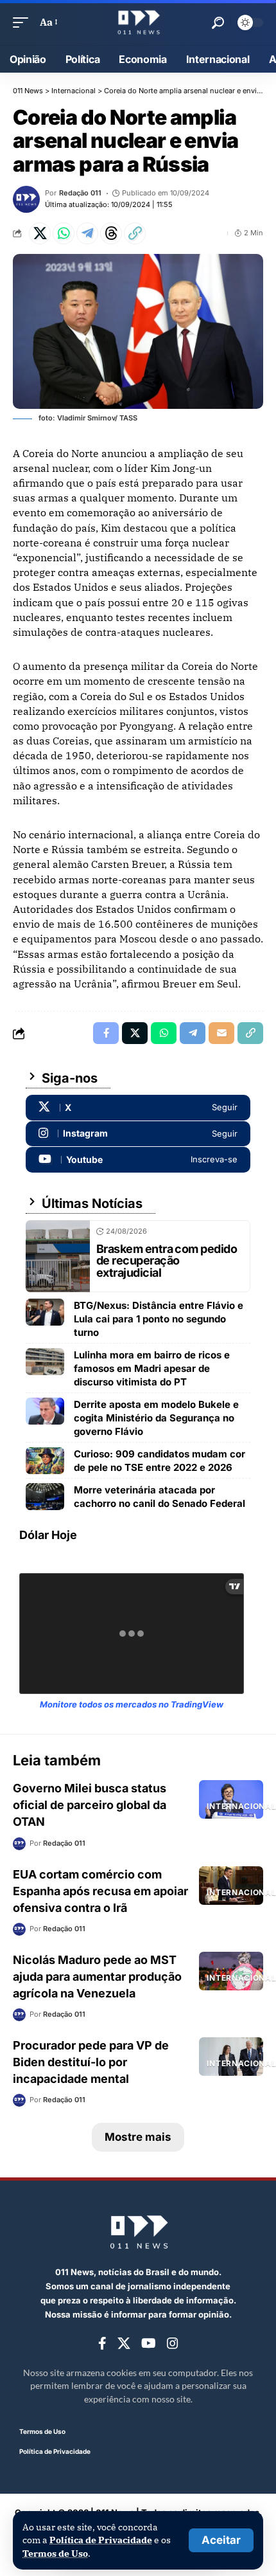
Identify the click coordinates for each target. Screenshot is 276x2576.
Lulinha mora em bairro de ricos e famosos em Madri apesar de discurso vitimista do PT (152, 1368)
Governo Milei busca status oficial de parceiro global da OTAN (90, 1805)
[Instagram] (138, 1134)
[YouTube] (149, 2344)
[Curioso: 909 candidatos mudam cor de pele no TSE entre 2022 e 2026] (45, 1461)
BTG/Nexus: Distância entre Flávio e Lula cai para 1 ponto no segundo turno (159, 1319)
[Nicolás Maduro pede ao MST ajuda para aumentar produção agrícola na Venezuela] (231, 1971)
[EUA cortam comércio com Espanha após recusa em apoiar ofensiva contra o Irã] (231, 1886)
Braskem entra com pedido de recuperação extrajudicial (167, 1261)
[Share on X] (40, 233)
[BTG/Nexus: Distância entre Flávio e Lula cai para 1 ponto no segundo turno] (45, 1312)
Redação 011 (80, 193)
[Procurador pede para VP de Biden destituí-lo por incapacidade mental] (231, 2057)
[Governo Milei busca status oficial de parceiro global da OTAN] (231, 1799)
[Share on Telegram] (87, 233)
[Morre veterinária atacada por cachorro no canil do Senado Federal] (45, 1497)
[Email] (221, 1033)
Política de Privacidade (101, 2540)
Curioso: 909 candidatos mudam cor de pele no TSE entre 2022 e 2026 (160, 1461)
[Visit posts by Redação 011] (26, 199)
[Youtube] (138, 1160)
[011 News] (138, 23)
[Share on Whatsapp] (64, 233)
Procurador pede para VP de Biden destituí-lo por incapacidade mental (91, 2062)
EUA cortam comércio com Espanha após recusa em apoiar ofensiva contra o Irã (100, 1891)
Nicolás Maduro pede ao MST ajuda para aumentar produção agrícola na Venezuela (97, 1977)
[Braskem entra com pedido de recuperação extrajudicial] (58, 1256)
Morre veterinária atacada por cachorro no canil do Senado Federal (160, 1497)
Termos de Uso (55, 2553)
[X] (138, 1108)
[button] (221, 2540)
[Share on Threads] (111, 233)
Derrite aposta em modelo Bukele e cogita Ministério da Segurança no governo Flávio (156, 1418)
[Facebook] (102, 2344)
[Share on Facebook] (106, 1033)
